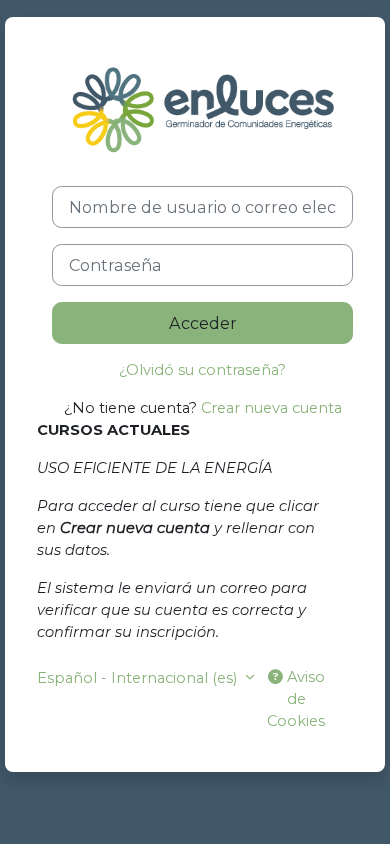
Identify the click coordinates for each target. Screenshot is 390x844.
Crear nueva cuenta (271, 408)
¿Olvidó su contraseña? (202, 370)
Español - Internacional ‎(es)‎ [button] (139, 678)
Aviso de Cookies (296, 699)
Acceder (203, 323)
